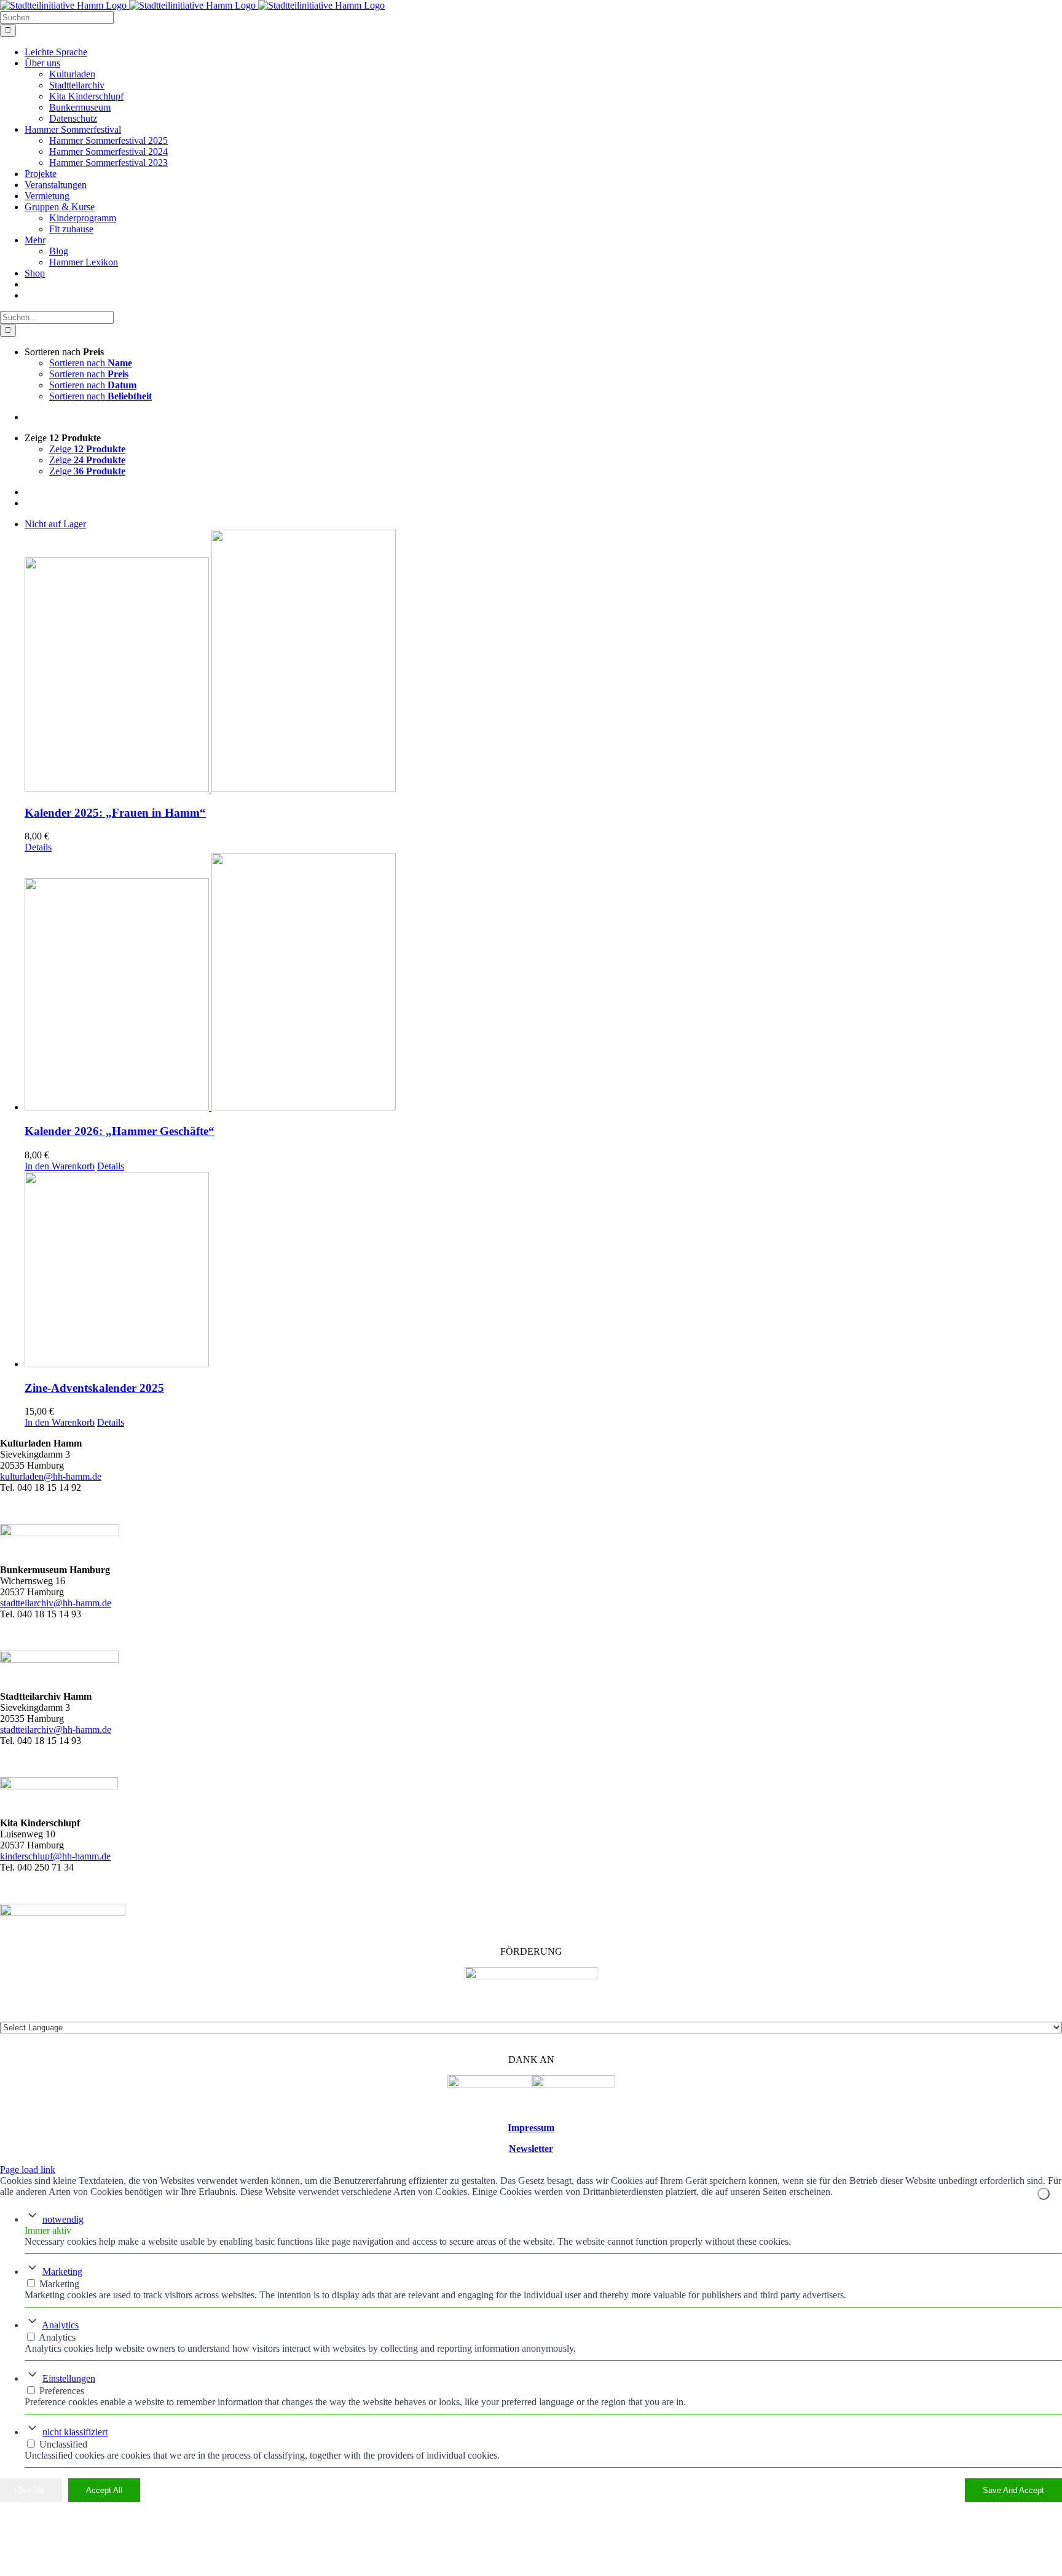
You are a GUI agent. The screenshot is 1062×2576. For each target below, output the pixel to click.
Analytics (60, 2325)
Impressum (531, 2128)
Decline (31, 2490)
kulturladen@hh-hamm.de (51, 1476)
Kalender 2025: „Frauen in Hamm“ (115, 813)
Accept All (104, 2490)
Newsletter (531, 2149)
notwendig (63, 2219)
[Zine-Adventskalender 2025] (543, 1271)
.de (105, 1730)
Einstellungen (69, 2378)
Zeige (87, 449)
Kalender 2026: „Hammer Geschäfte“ (120, 1131)
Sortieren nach (91, 363)
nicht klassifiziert (75, 2432)
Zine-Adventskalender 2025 (94, 1388)
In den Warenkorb (60, 1166)
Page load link (28, 2170)
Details (38, 847)
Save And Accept (1013, 2490)
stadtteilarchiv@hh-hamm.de (56, 1603)
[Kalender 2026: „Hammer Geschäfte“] (543, 983)
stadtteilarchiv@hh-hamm (50, 1730)
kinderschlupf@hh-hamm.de (55, 1856)
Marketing (62, 2272)
